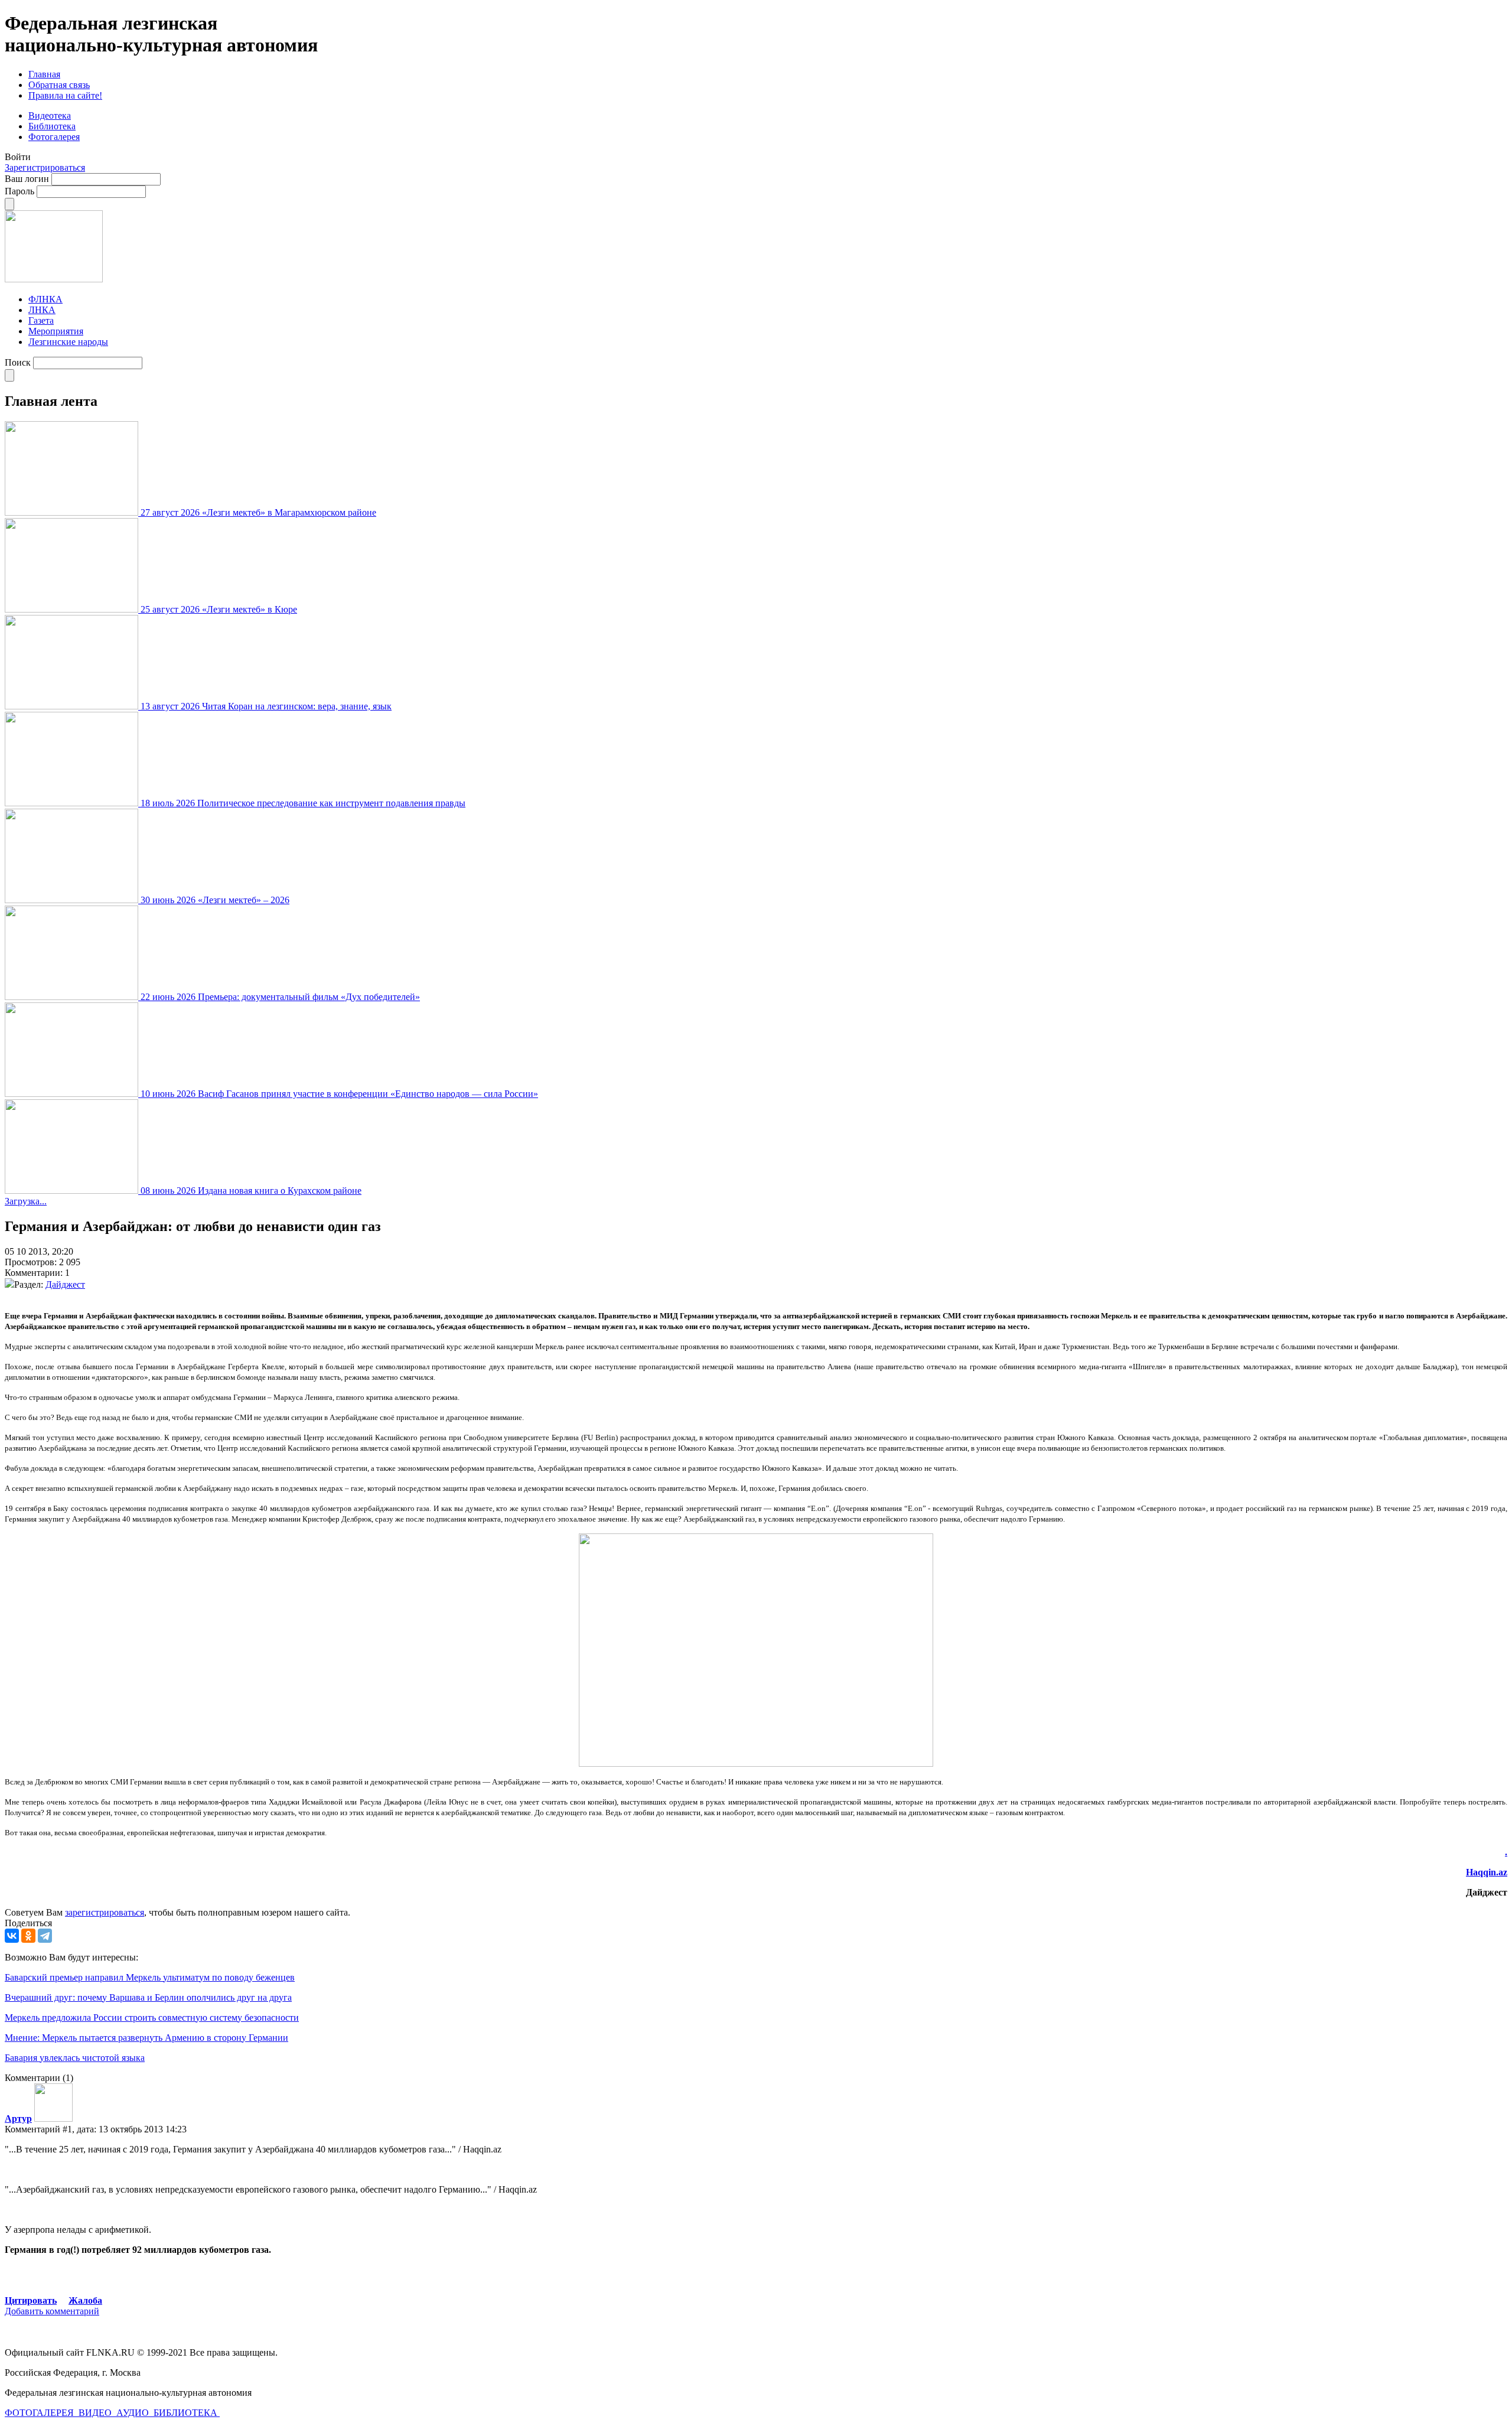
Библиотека (52, 126)
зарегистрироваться (105, 1912)
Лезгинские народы (68, 342)
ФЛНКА (45, 299)
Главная (44, 74)
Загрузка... (26, 1201)
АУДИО (134, 2413)
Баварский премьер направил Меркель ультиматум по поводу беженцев (150, 1977)
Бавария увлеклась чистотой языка (75, 2058)
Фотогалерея (54, 137)
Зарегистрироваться (45, 167)
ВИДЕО (96, 2413)
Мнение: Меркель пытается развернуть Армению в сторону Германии (146, 2038)
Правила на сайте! (65, 95)
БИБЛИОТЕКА (187, 2413)
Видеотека (50, 115)
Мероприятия (56, 331)
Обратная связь (59, 85)
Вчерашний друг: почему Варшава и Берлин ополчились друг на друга (148, 1997)
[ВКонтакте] (12, 1936)
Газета (41, 320)
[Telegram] (45, 1936)
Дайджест (65, 1284)
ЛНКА (42, 310)
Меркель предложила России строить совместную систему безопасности (152, 2017)
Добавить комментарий (52, 2311)
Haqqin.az (1487, 1872)
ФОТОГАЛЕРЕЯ (40, 2413)
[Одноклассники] (28, 1936)
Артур (18, 2119)
